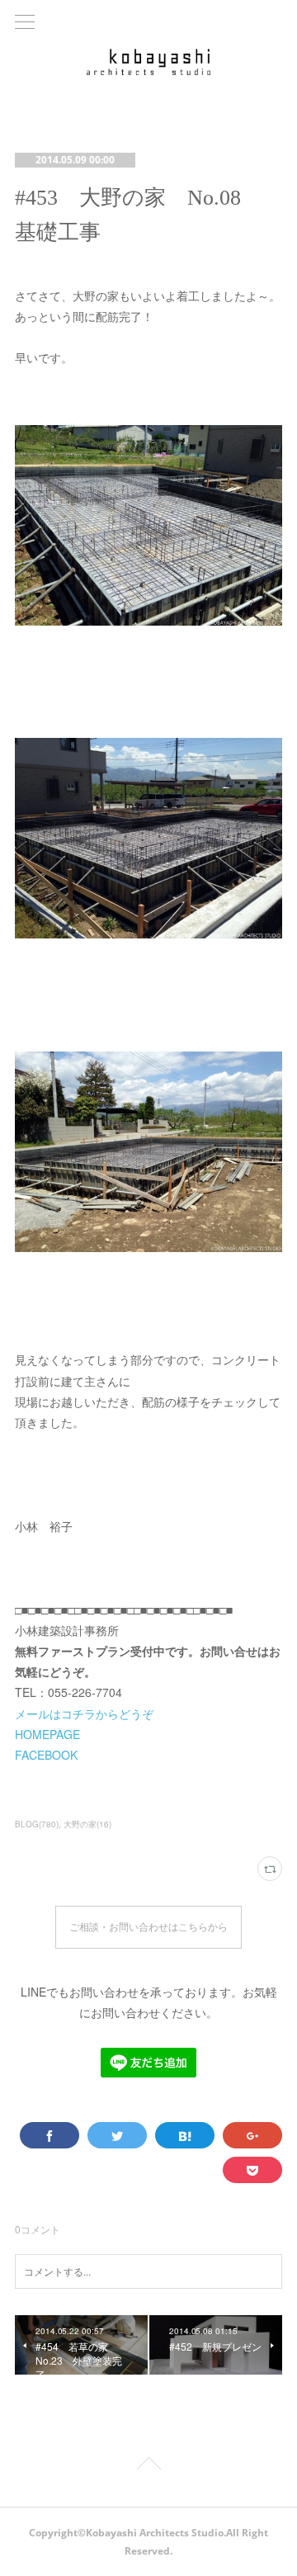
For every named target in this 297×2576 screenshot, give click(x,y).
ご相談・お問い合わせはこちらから (148, 1927)
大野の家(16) (87, 1824)
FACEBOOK (46, 1755)
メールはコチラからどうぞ (84, 1713)
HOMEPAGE (47, 1734)
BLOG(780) (37, 1824)
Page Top (148, 2466)
